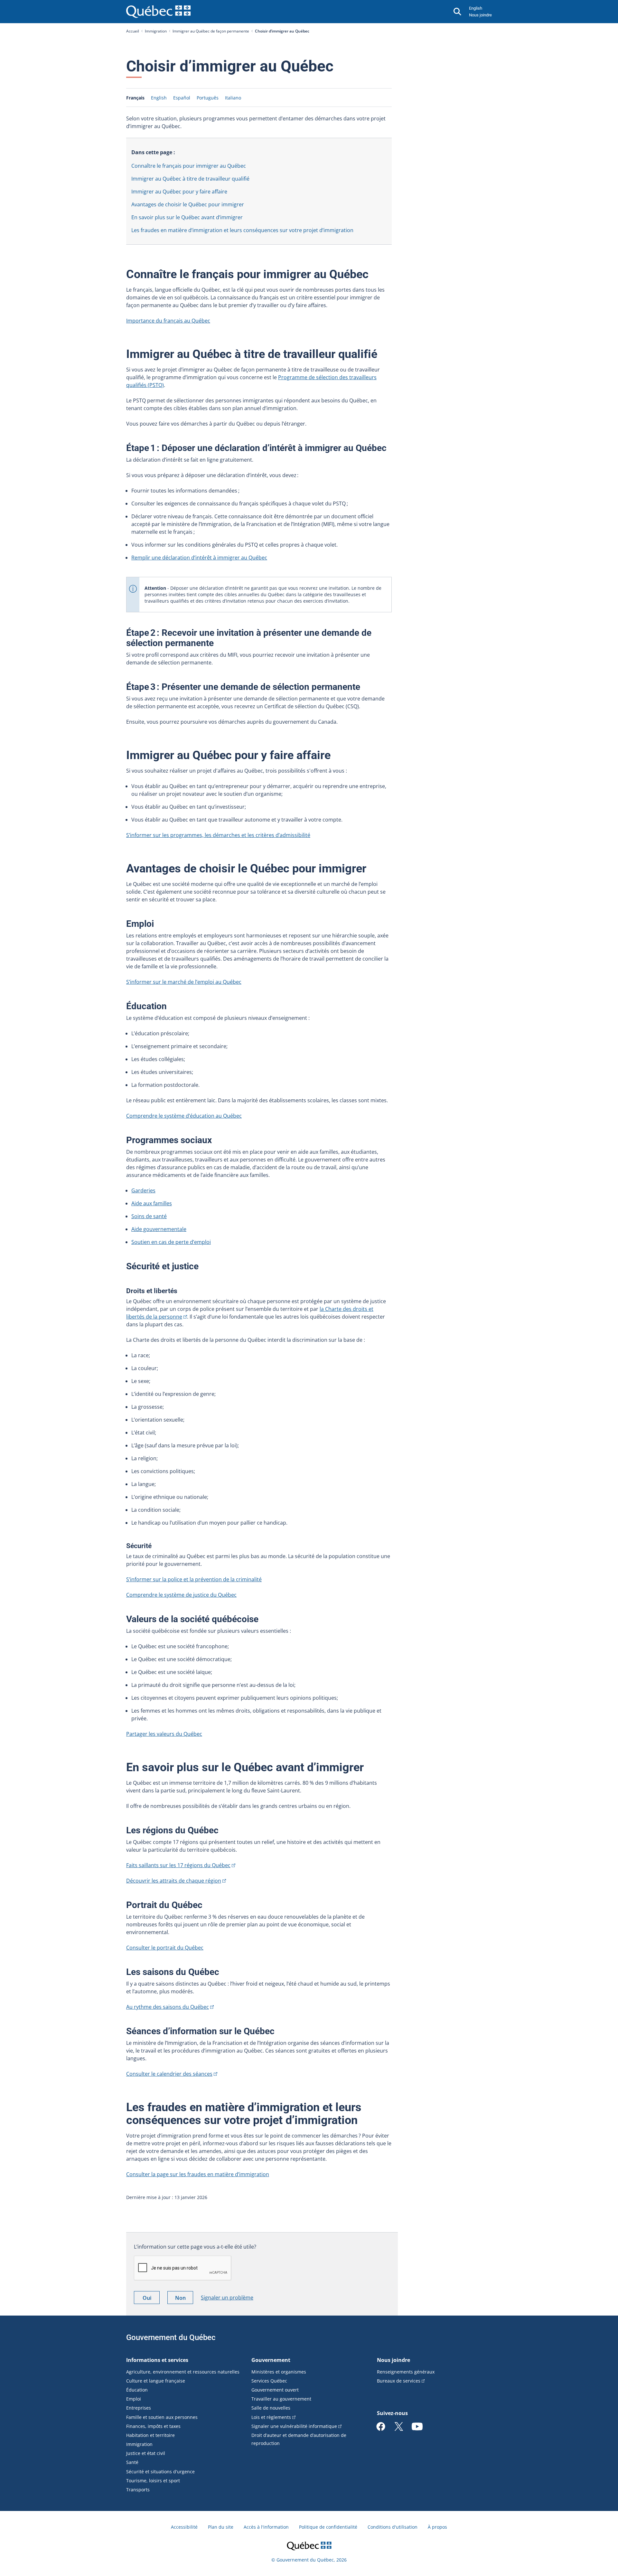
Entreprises (139, 2408)
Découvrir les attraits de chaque (174, 1881)
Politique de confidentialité (328, 2527)
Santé (132, 2462)
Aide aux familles (152, 1203)
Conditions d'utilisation (393, 2527)
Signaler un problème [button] (227, 2298)
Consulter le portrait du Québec (165, 1948)
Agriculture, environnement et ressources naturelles (183, 2372)
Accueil (133, 31)
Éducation (137, 2390)
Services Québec (269, 2381)
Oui (151, 2299)
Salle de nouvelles (271, 2408)
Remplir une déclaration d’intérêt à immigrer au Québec (199, 558)
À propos (437, 2527)
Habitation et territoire (150, 2435)
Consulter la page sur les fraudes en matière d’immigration (198, 2174)
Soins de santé (149, 1216)
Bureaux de (399, 2381)
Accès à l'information (266, 2527)
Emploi (134, 2399)
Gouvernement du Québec (171, 2337)
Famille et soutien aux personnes (162, 2417)
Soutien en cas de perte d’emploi (171, 1242)
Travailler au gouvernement (281, 2399)
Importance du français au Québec (168, 321)
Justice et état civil (146, 2453)
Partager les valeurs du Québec (164, 1734)
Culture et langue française (156, 2381)
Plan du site (221, 2527)
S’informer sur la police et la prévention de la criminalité (194, 1579)
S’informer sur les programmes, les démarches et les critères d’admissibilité (218, 835)
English (476, 8)
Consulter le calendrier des (169, 2074)
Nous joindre (480, 15)
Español (182, 98)
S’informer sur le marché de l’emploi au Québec (184, 982)
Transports (138, 2490)
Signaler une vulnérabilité (294, 2426)
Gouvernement (271, 2360)
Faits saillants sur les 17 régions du (178, 1865)
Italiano (233, 98)
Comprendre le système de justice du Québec (181, 1595)
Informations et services (157, 2360)
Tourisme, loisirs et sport (153, 2481)
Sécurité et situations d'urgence (160, 2472)
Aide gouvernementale (159, 1229)
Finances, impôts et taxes (153, 2426)
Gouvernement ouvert (275, 2390)
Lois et (271, 2417)
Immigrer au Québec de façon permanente (211, 31)
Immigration (156, 31)
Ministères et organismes (279, 2372)
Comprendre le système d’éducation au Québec (184, 1116)
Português (208, 98)
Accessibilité (184, 2527)
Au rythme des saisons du (168, 2007)
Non (184, 2299)
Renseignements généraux (406, 2372)
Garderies (143, 1190)
